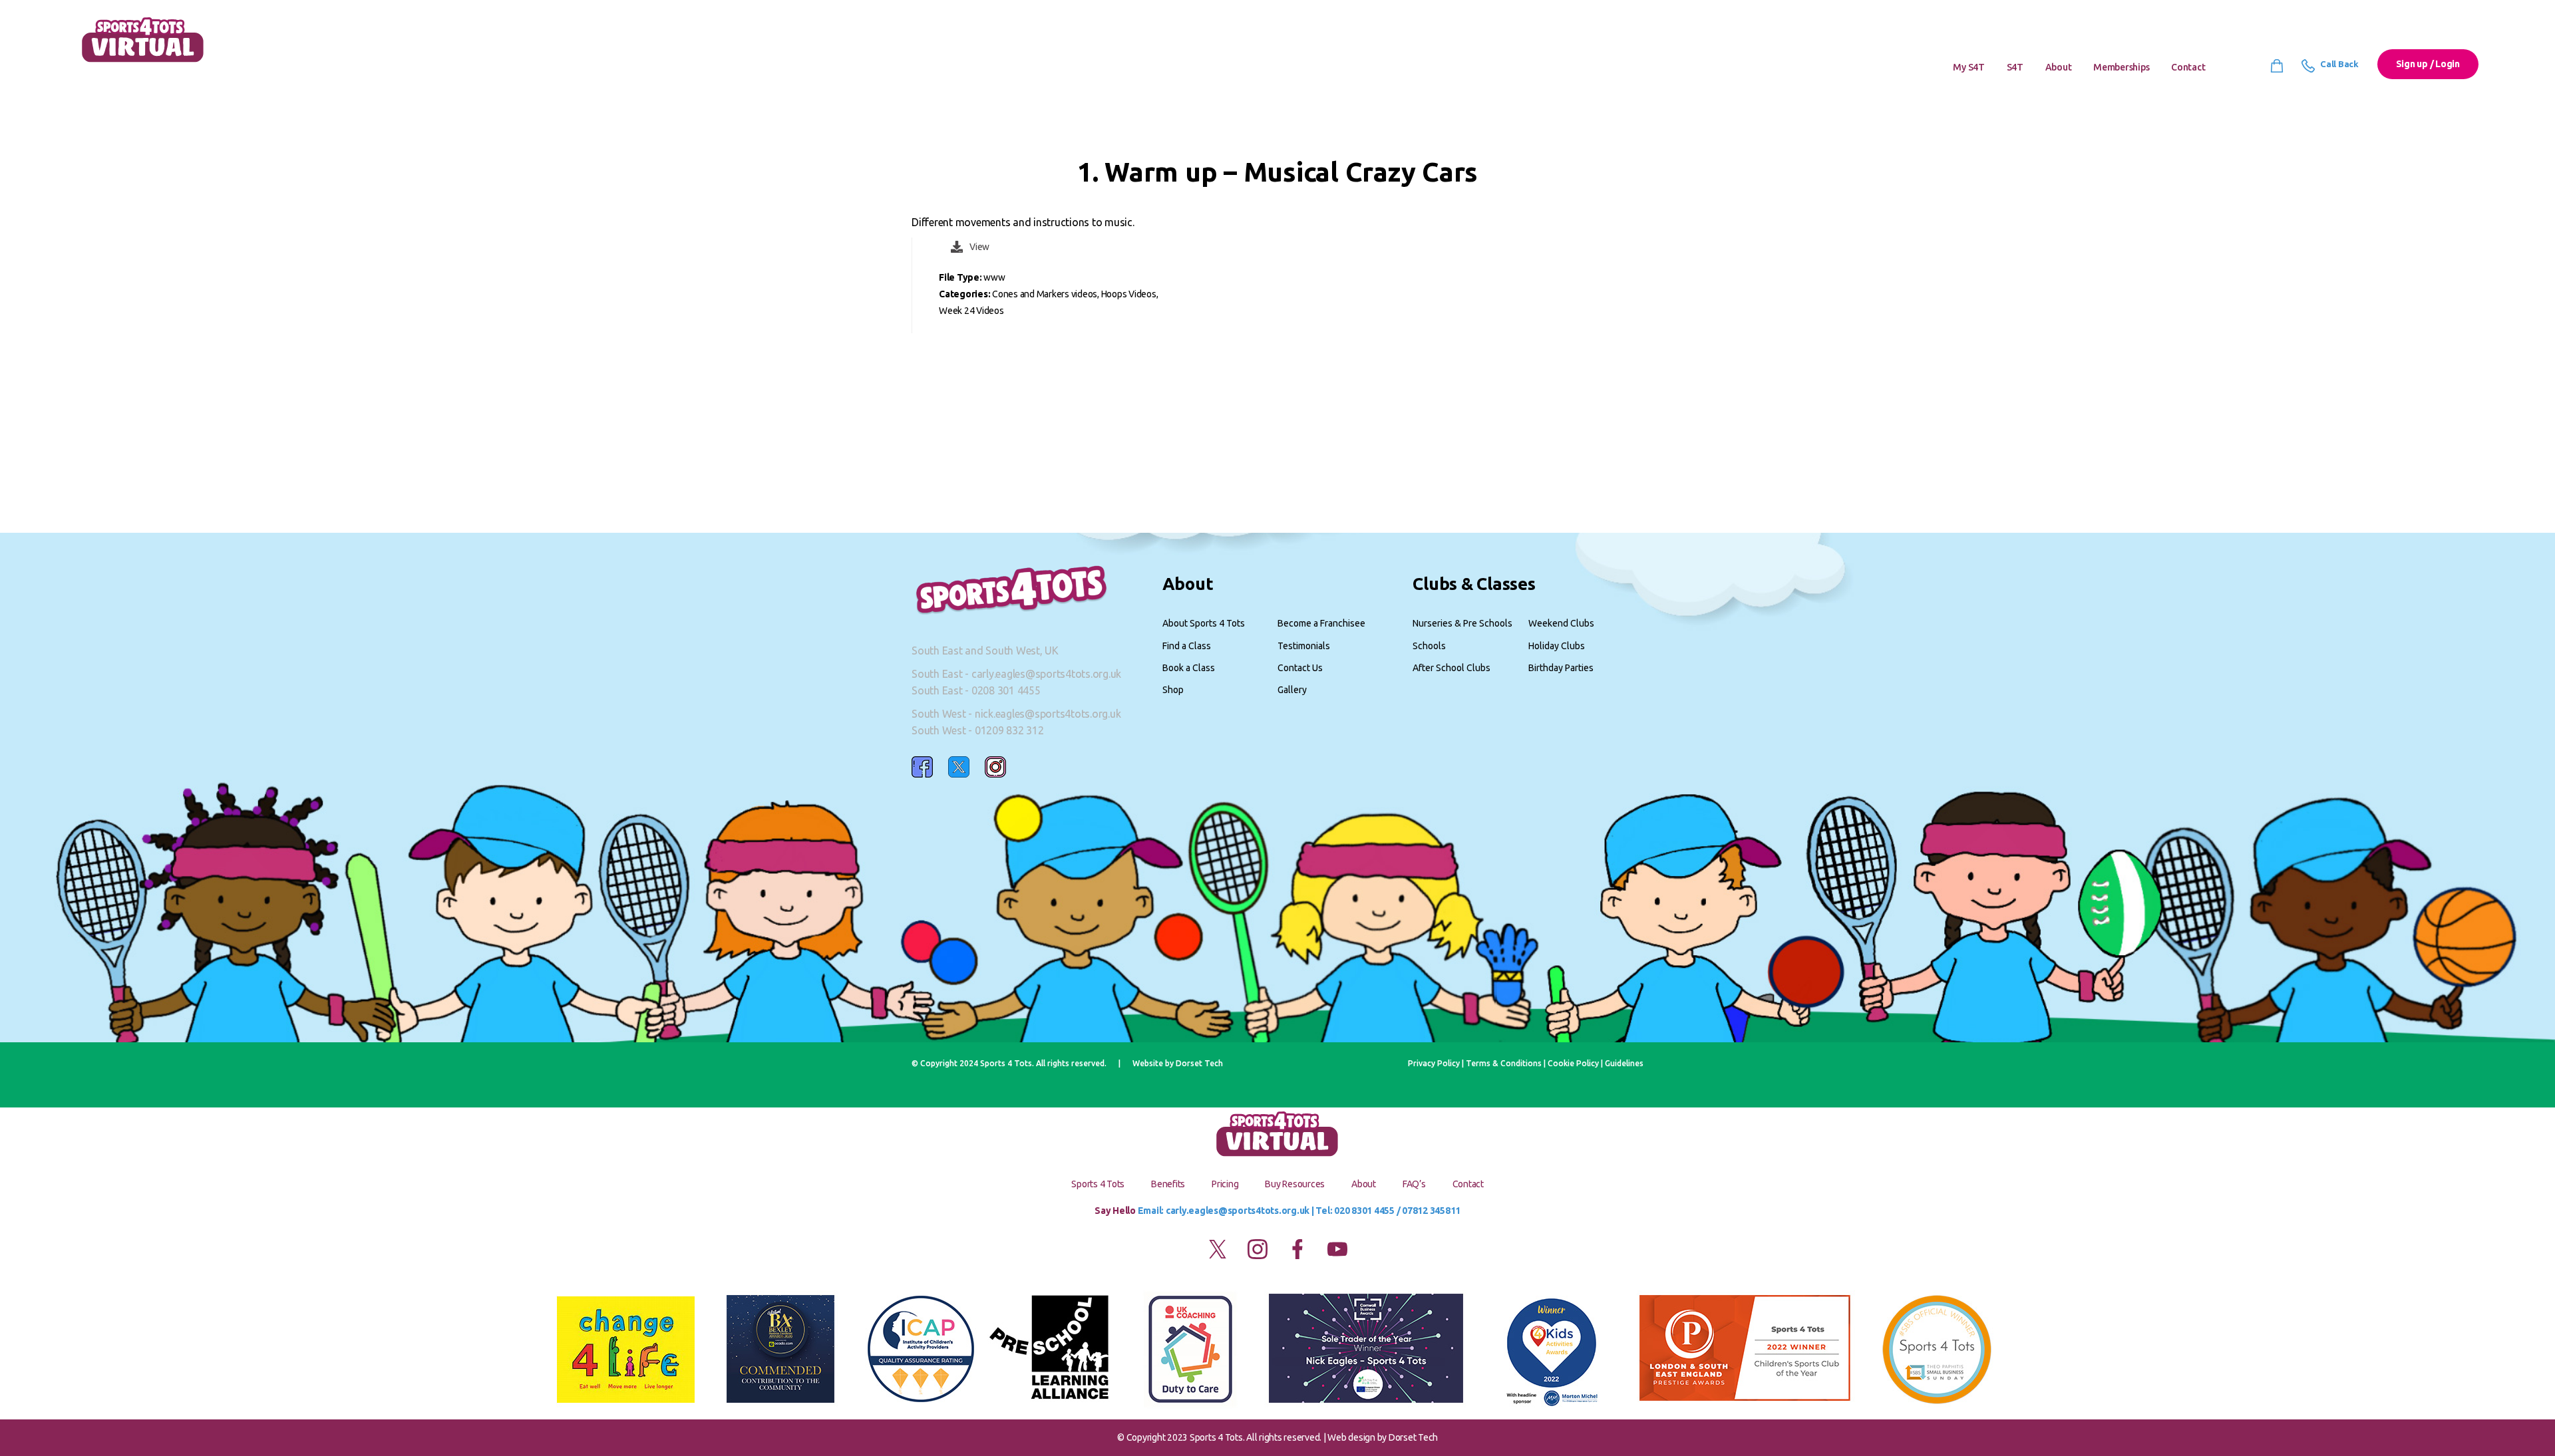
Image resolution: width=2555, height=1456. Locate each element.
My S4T (1969, 67)
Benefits (1168, 1184)
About (2059, 67)
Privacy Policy (1434, 1063)
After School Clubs (1451, 668)
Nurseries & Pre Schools (1462, 623)
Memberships (2121, 67)
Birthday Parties (1561, 668)
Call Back (2338, 64)
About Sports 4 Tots (1204, 623)
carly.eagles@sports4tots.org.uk (1046, 674)
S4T (2015, 67)
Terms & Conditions (1504, 1063)
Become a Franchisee (1321, 623)
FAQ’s (1414, 1184)
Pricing (1225, 1184)
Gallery (1292, 690)
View (979, 247)
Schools (1429, 646)
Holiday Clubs (1557, 646)
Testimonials (1304, 646)
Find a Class (1187, 646)
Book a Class (1189, 668)
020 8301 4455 (1364, 1211)
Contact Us (1300, 668)
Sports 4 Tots (1098, 1184)
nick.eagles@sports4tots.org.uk (1048, 714)
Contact (2188, 67)
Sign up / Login (2428, 64)
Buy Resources (1295, 1184)
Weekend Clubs (1561, 623)
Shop (1173, 690)
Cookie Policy (1573, 1063)
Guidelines (1624, 1063)
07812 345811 (1431, 1211)
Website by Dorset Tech (1178, 1063)
